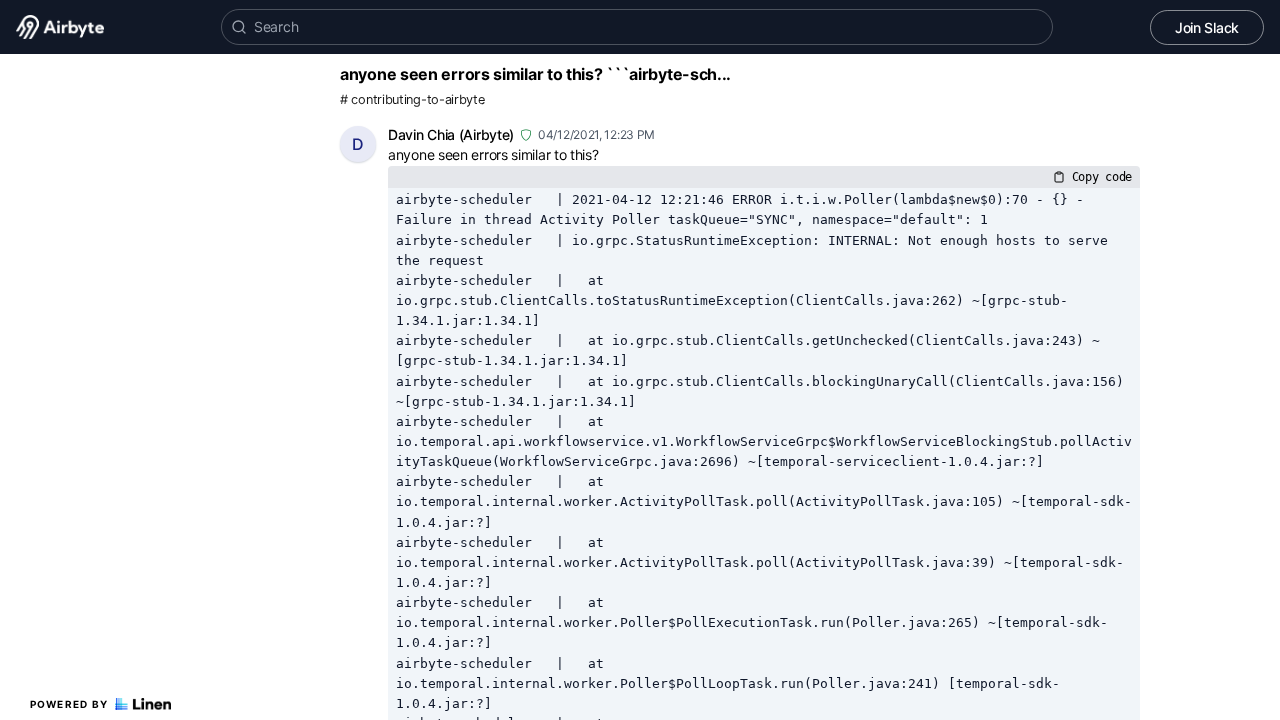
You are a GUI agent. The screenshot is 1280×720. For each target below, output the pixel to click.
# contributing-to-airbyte (412, 99)
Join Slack (1207, 27)
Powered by (69, 704)
